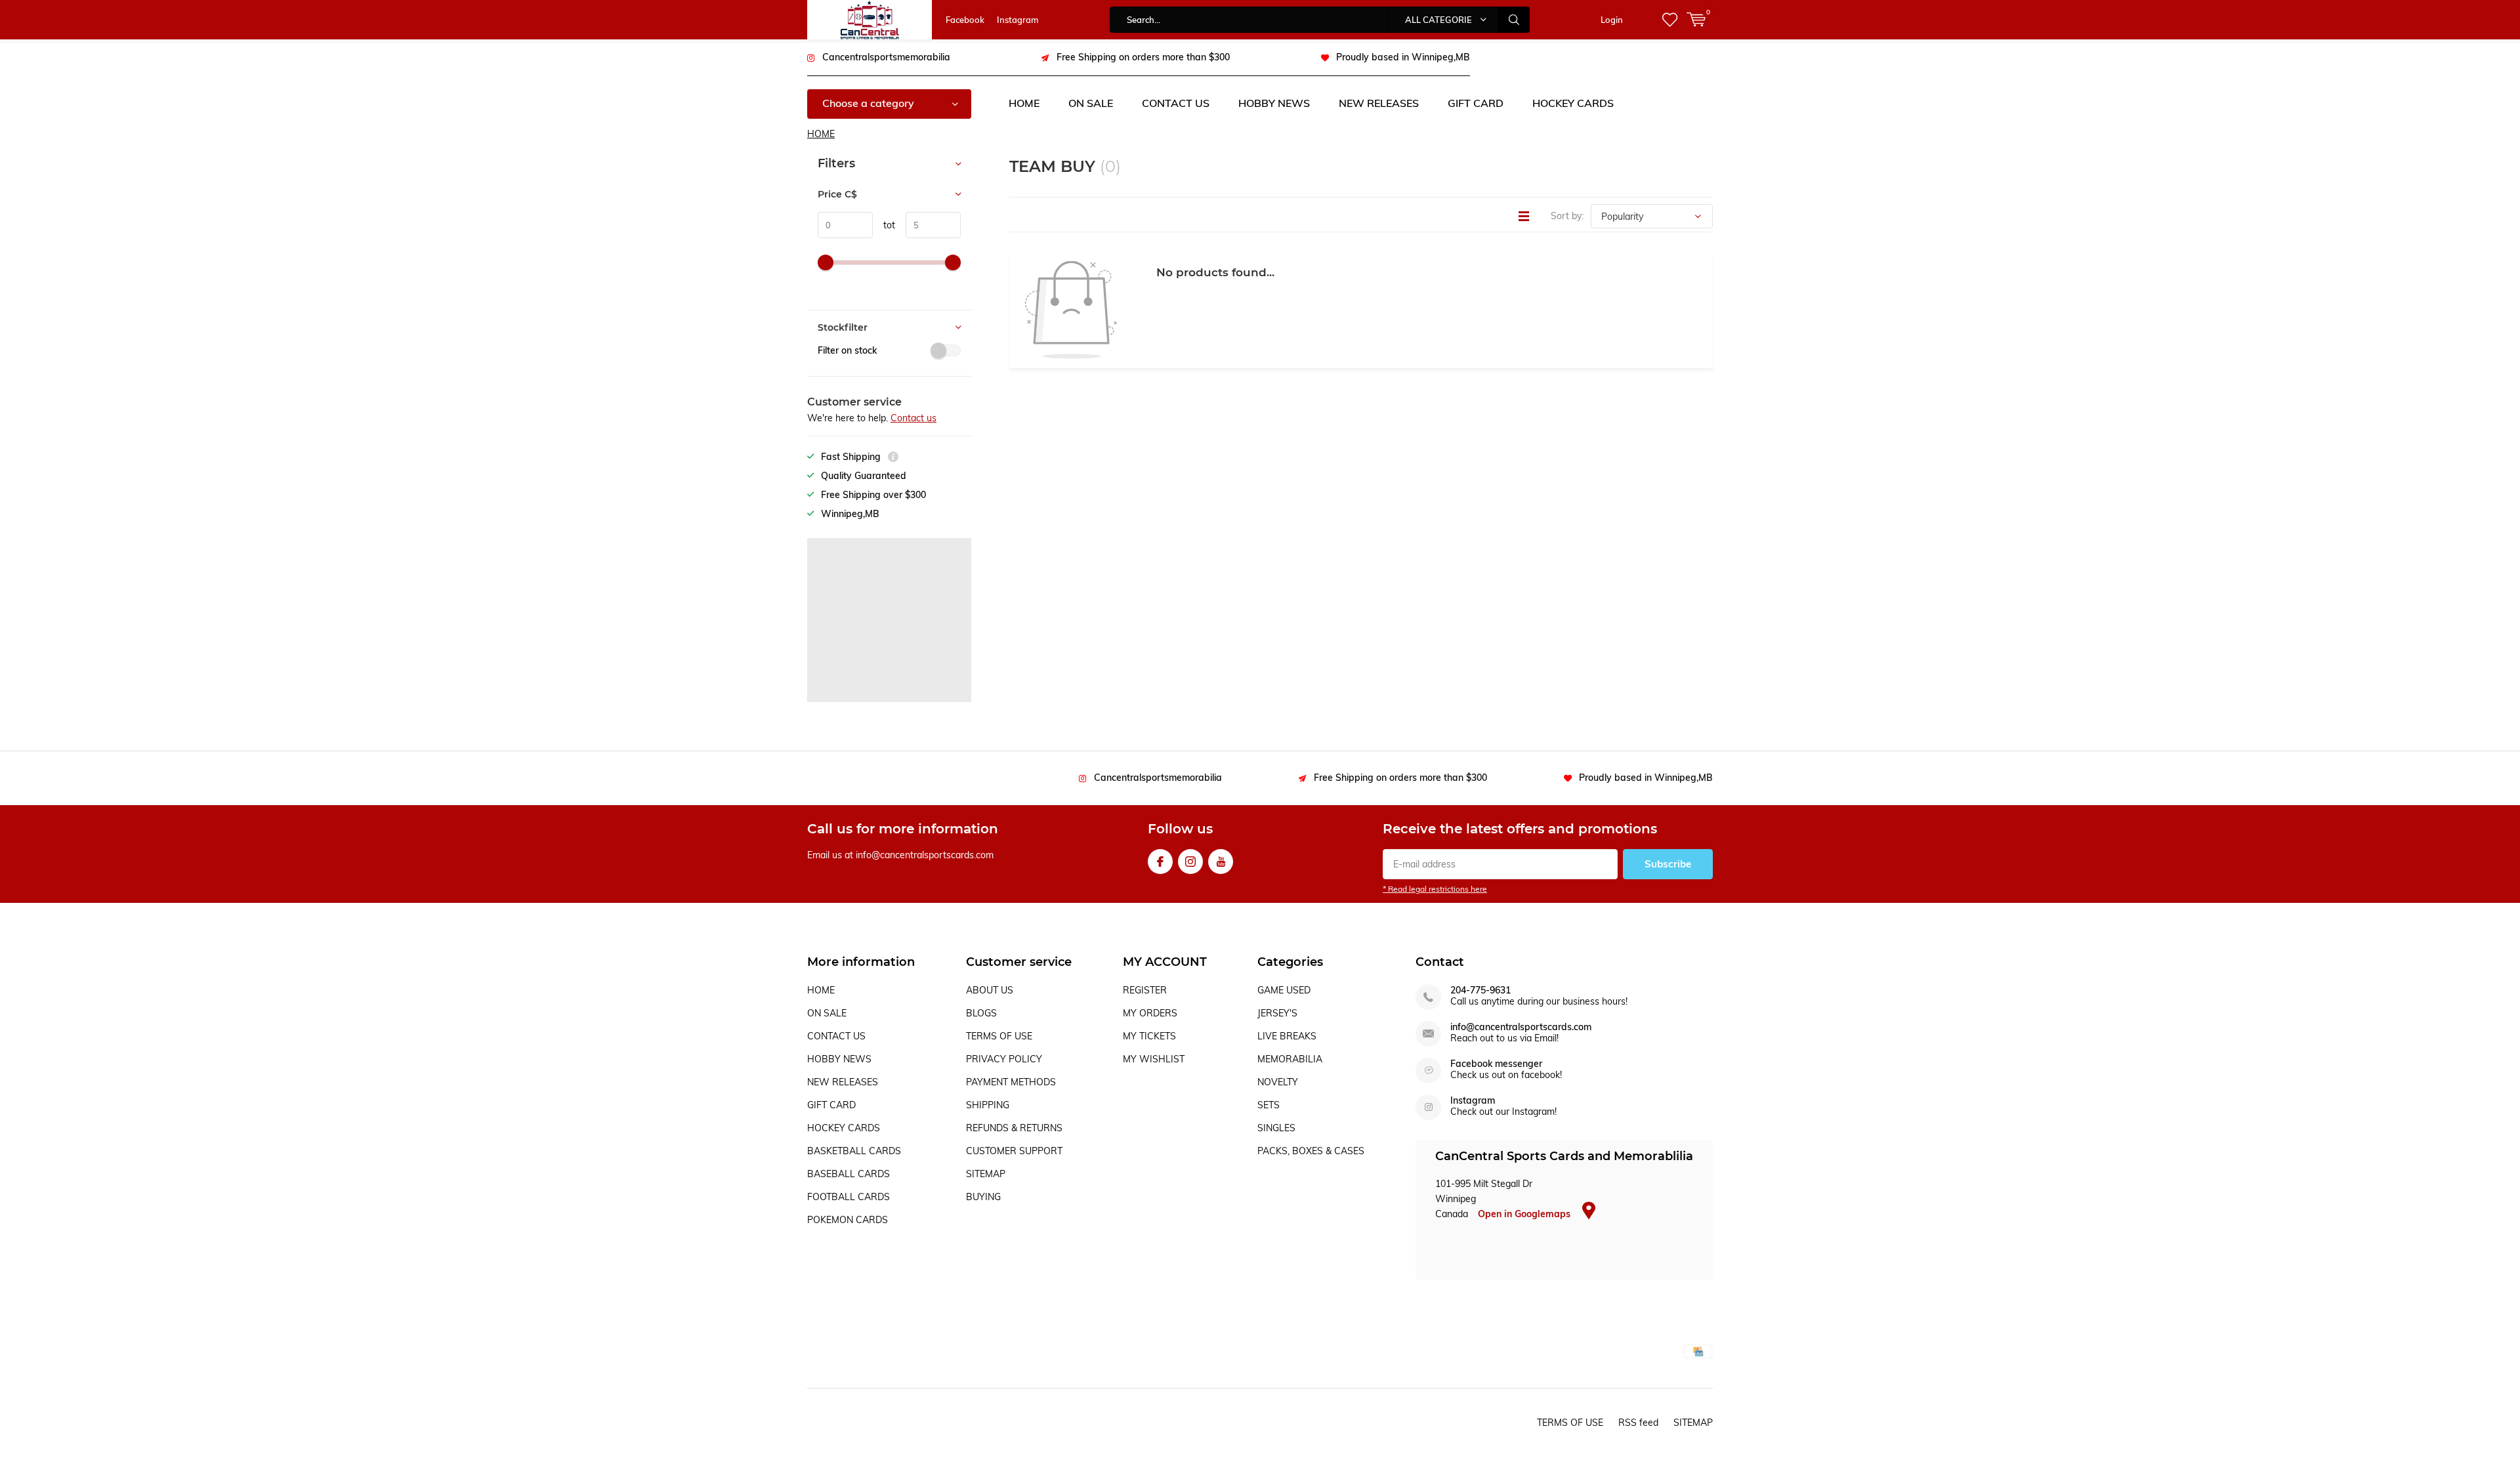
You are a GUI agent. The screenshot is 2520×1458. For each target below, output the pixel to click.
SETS (1269, 1105)
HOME (1024, 103)
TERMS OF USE (999, 1036)
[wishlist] (1670, 20)
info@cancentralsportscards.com (1521, 1027)
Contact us (913, 418)
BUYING (983, 1197)
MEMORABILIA (1290, 1059)
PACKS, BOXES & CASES (1311, 1151)
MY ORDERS (1150, 1013)
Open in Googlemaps (1525, 1214)
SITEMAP (986, 1174)
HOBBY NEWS (1274, 103)
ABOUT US (990, 990)
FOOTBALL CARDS (849, 1197)
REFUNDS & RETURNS (1014, 1128)
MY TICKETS (1149, 1036)
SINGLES (1276, 1128)
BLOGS (981, 1013)
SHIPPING (988, 1105)
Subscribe (1668, 864)
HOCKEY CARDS (1573, 103)
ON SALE (1091, 103)
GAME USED (1284, 990)
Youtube (1221, 862)
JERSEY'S (1277, 1013)
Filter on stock (847, 350)
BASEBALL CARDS (849, 1174)
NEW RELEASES (1379, 103)
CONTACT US (1176, 103)
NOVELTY (1278, 1082)
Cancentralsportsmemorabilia (886, 57)
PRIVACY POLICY (1004, 1059)
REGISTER (1145, 990)
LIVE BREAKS (1287, 1036)
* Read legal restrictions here (1435, 889)
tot (884, 225)
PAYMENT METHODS (1011, 1082)
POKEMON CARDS (848, 1220)
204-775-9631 (1480, 990)
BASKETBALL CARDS (854, 1151)
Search (1514, 20)
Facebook (965, 20)
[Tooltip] (893, 458)
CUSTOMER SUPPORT (1014, 1151)
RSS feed (1638, 1423)
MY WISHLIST (1154, 1059)
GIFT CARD (1476, 103)
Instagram (1018, 20)
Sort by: (1567, 216)
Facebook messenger (1496, 1064)
